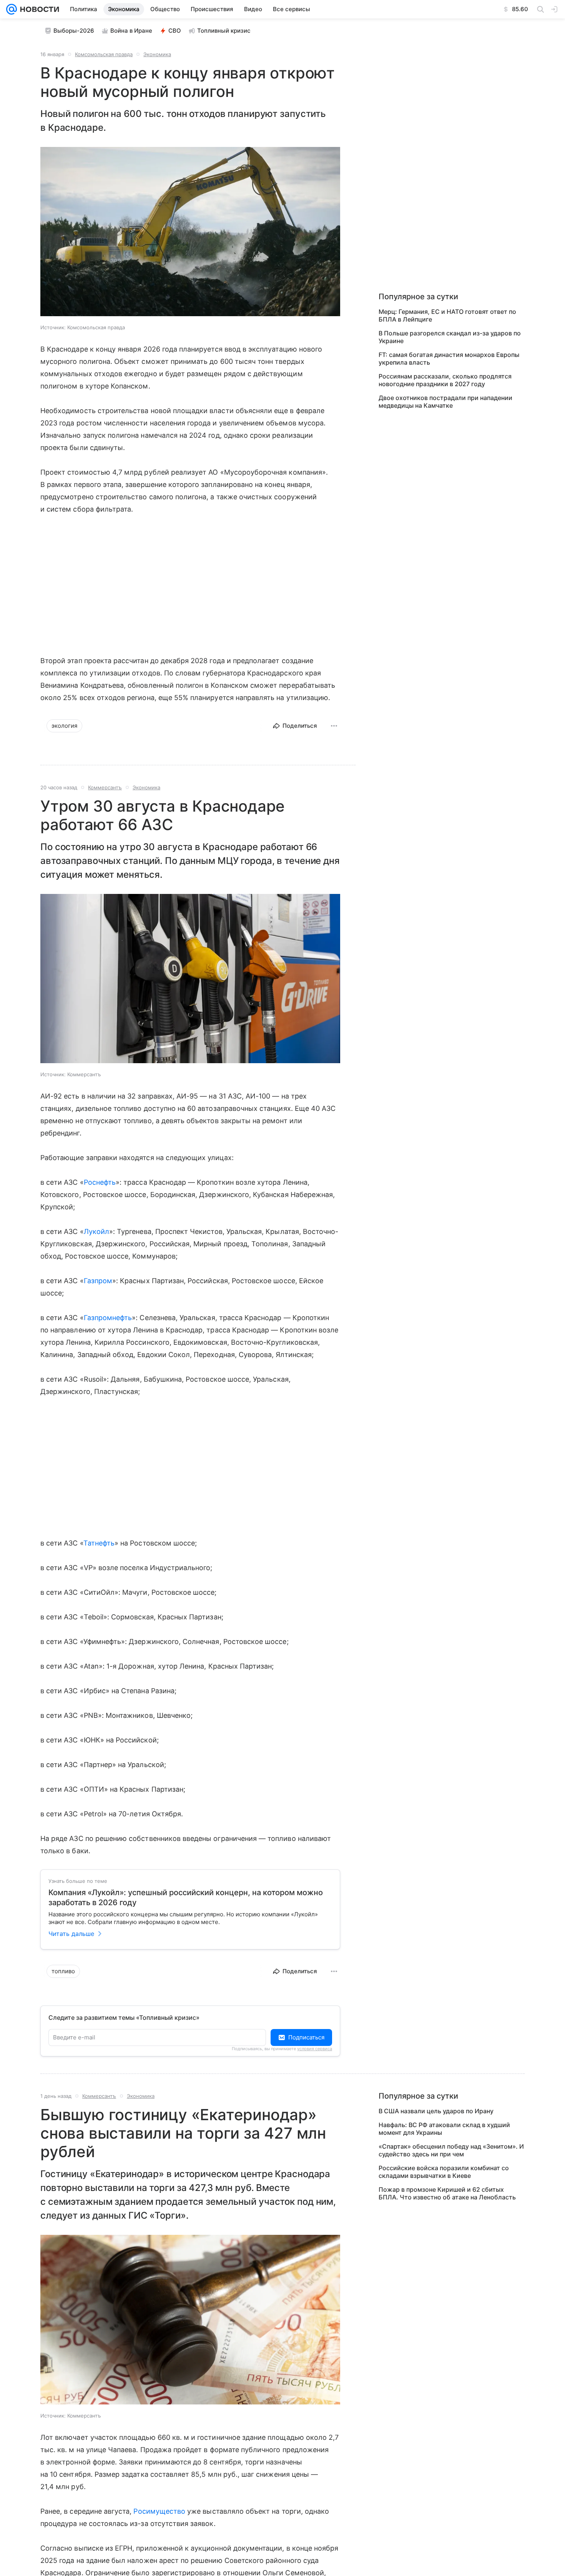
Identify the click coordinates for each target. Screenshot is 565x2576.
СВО (175, 31)
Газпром (98, 1281)
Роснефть (100, 1182)
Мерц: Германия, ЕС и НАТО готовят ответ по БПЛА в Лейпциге (447, 315)
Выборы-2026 (74, 31)
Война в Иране (131, 31)
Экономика (157, 54)
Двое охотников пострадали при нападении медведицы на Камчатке (445, 402)
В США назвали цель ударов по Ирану (436, 2111)
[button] (190, 232)
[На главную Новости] (38, 9)
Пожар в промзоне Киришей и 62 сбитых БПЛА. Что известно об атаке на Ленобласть (447, 2193)
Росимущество (159, 2511)
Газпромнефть (108, 1318)
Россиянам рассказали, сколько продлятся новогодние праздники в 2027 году (445, 380)
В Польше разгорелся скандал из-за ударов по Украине (450, 337)
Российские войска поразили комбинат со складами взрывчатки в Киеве (444, 2172)
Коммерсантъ (105, 787)
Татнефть (99, 1543)
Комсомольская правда (104, 54)
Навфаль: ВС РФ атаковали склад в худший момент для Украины (444, 2129)
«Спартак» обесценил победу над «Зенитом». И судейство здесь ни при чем (451, 2150)
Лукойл (96, 1231)
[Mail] (12, 9)
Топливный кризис (224, 31)
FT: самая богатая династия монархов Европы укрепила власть (449, 358)
